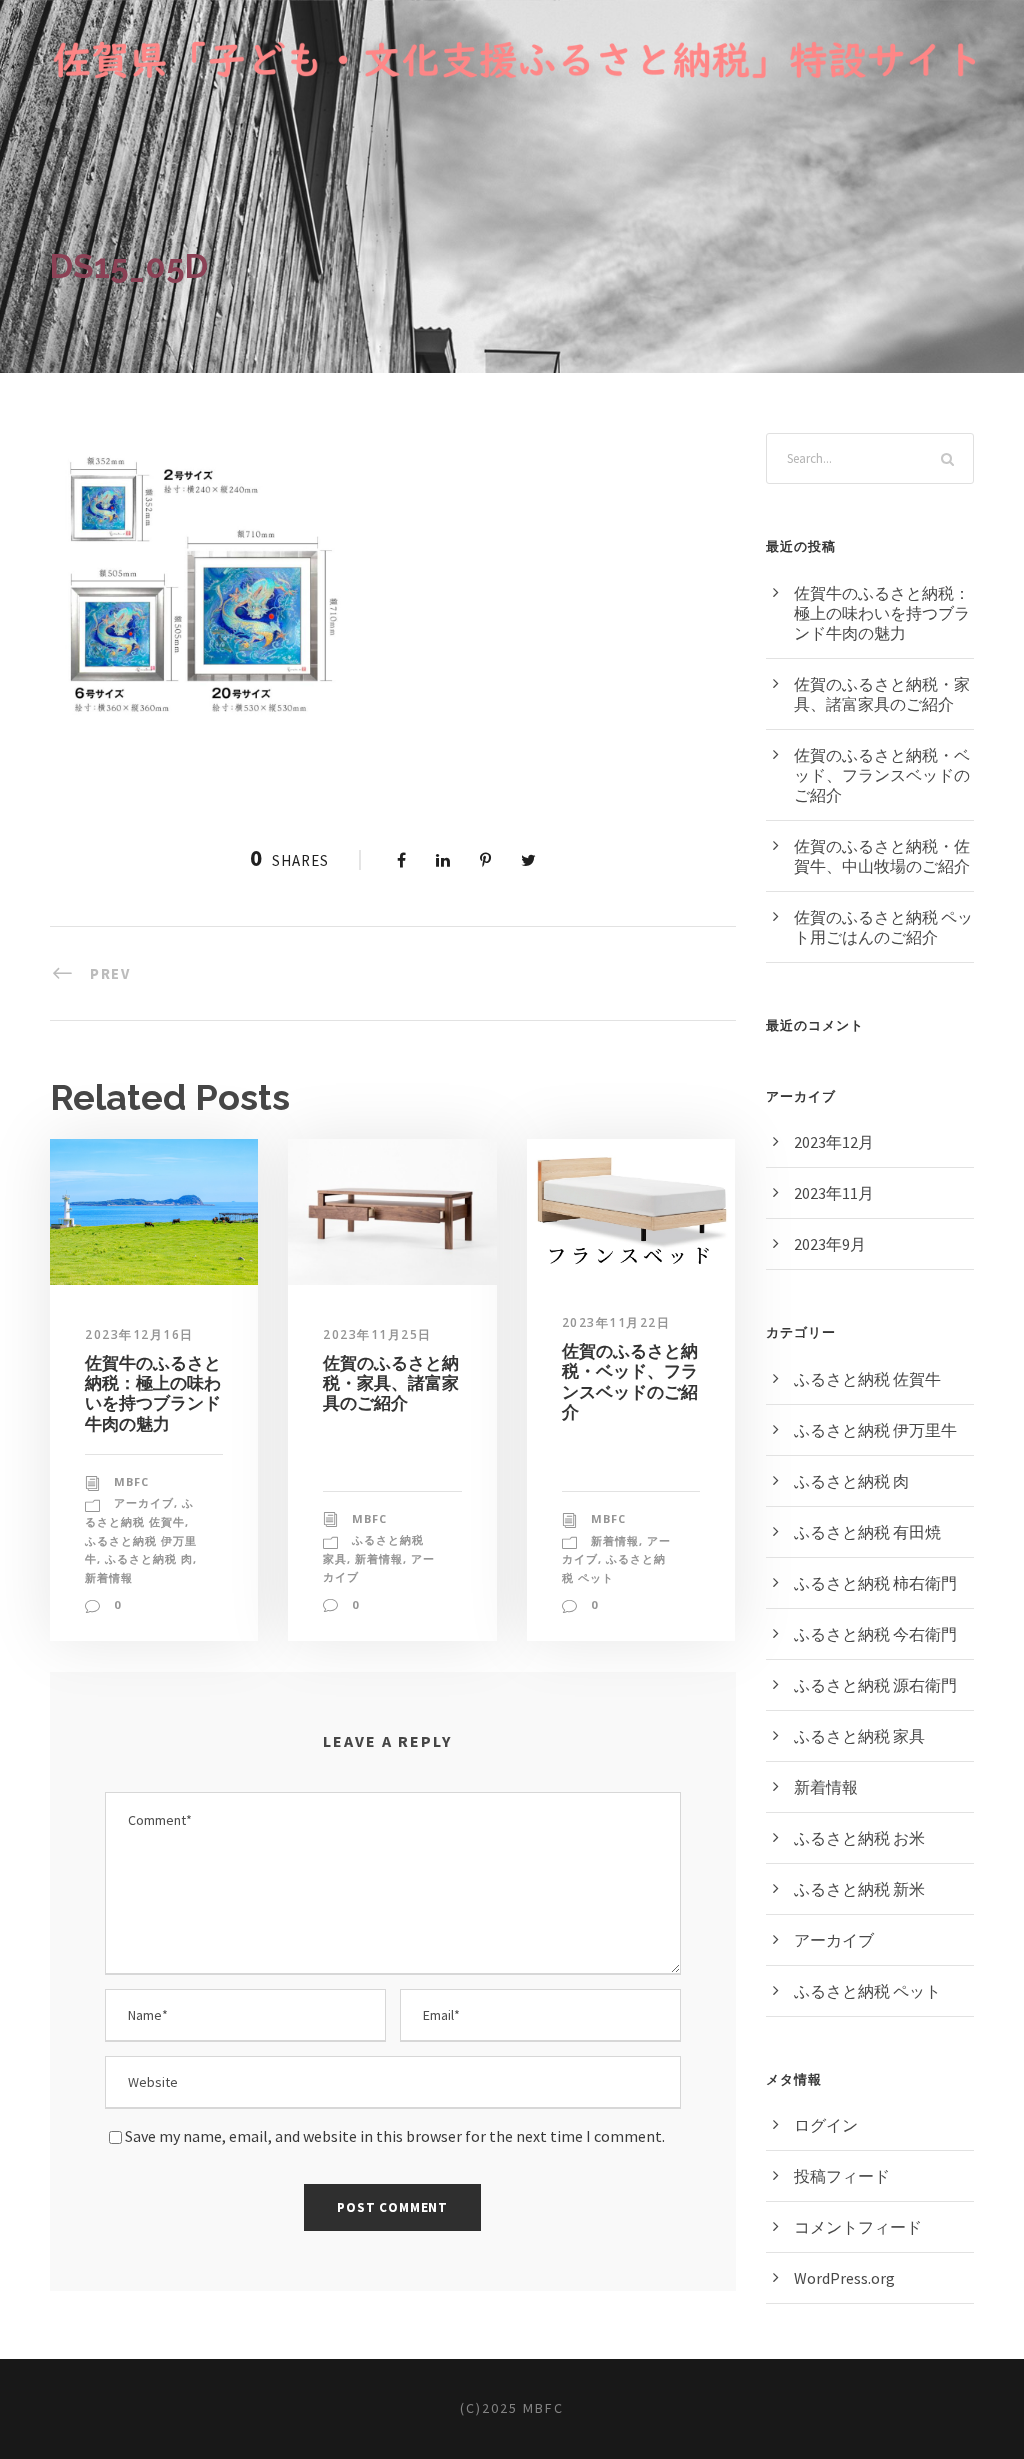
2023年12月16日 (139, 1334)
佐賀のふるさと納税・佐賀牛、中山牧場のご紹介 (882, 856)
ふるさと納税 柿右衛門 (875, 1583)
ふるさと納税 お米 (859, 1838)
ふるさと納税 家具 (859, 1736)
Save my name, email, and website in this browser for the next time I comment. (395, 2136)
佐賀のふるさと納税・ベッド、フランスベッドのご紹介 (630, 1381)
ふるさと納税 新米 (859, 1889)
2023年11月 (834, 1193)
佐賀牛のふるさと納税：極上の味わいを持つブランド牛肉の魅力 (153, 1393)
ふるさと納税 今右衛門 (875, 1634)
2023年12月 (834, 1142)
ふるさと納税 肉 (149, 1558)
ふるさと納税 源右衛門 (875, 1685)
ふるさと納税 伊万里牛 (875, 1430)
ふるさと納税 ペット (867, 1991)
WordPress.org (844, 2278)
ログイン (826, 2125)
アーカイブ (144, 1502)
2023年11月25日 (377, 1334)
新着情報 (109, 1577)
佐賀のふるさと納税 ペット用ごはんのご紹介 (883, 927)
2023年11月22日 (616, 1322)
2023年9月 (830, 1244)
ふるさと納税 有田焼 (867, 1532)
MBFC (131, 1481)
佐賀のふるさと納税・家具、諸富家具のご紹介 (391, 1383)
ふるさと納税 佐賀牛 (867, 1379)
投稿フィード (842, 2176)
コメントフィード (858, 2227)
